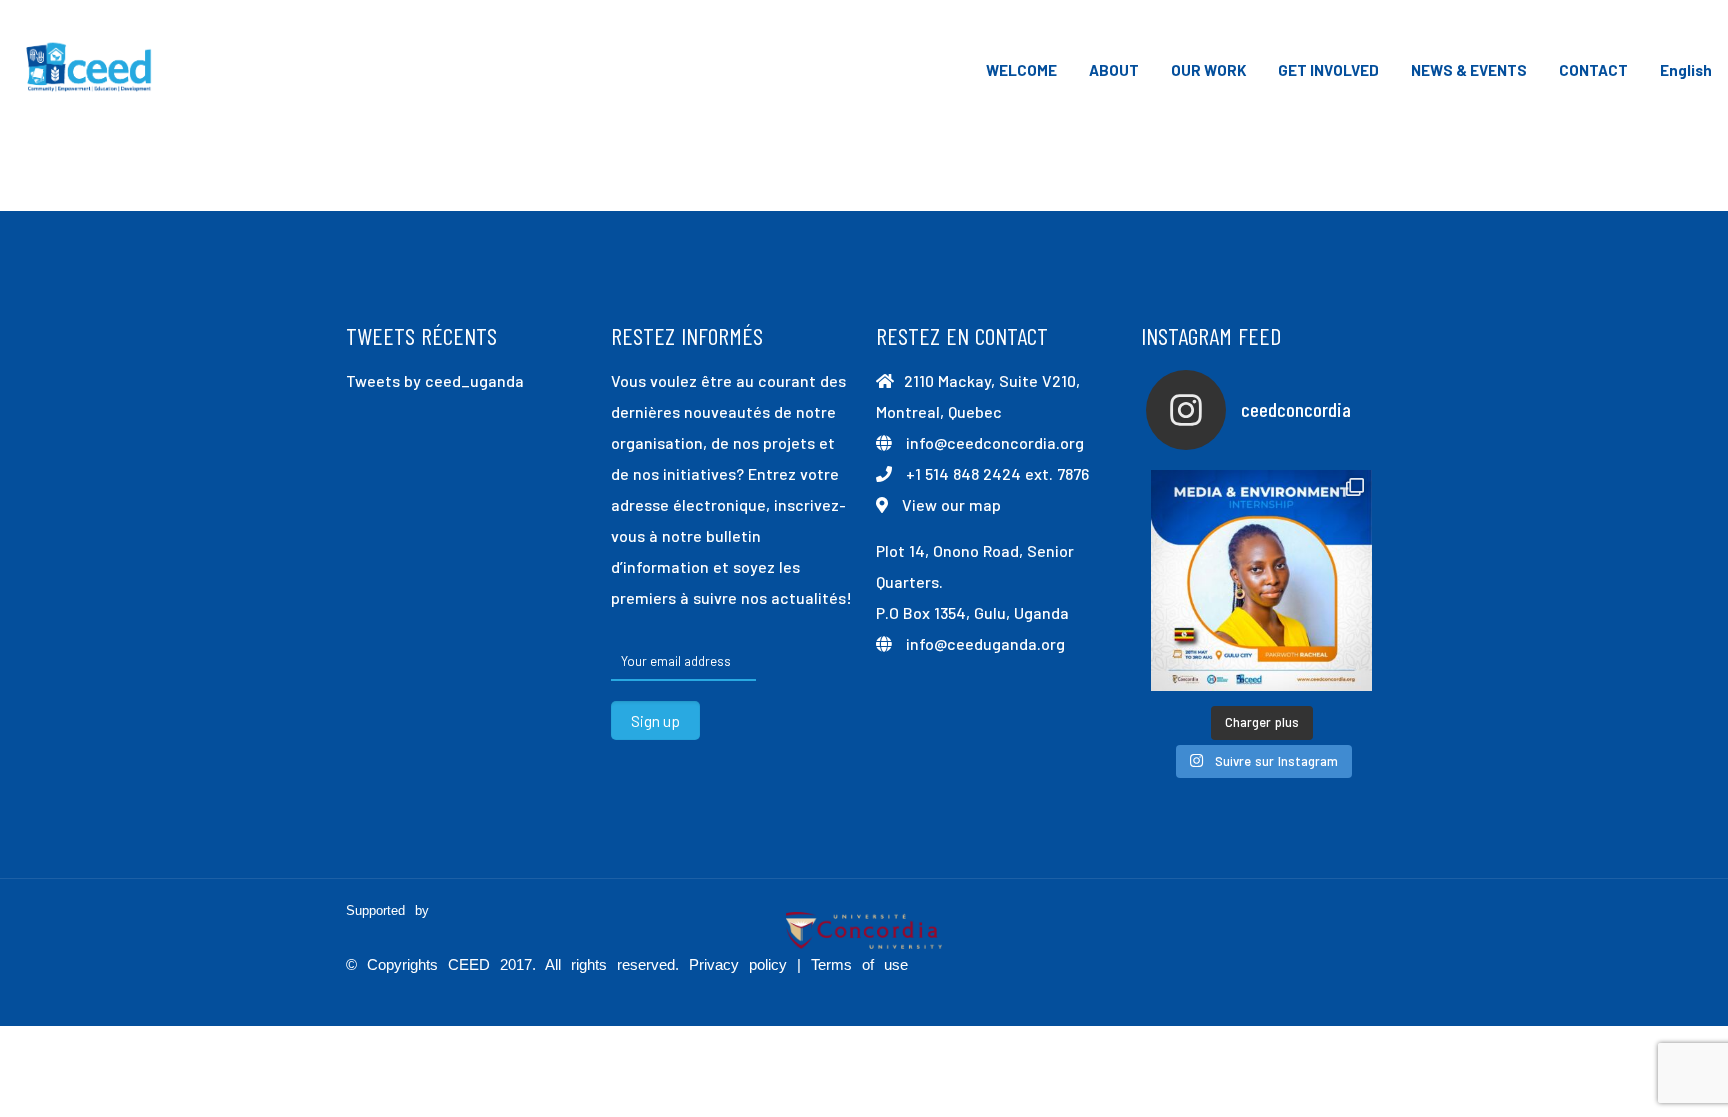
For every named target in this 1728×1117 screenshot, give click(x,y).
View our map (951, 504)
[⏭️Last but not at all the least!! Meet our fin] (1261, 580)
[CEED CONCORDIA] (90, 70)
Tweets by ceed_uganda (435, 380)
